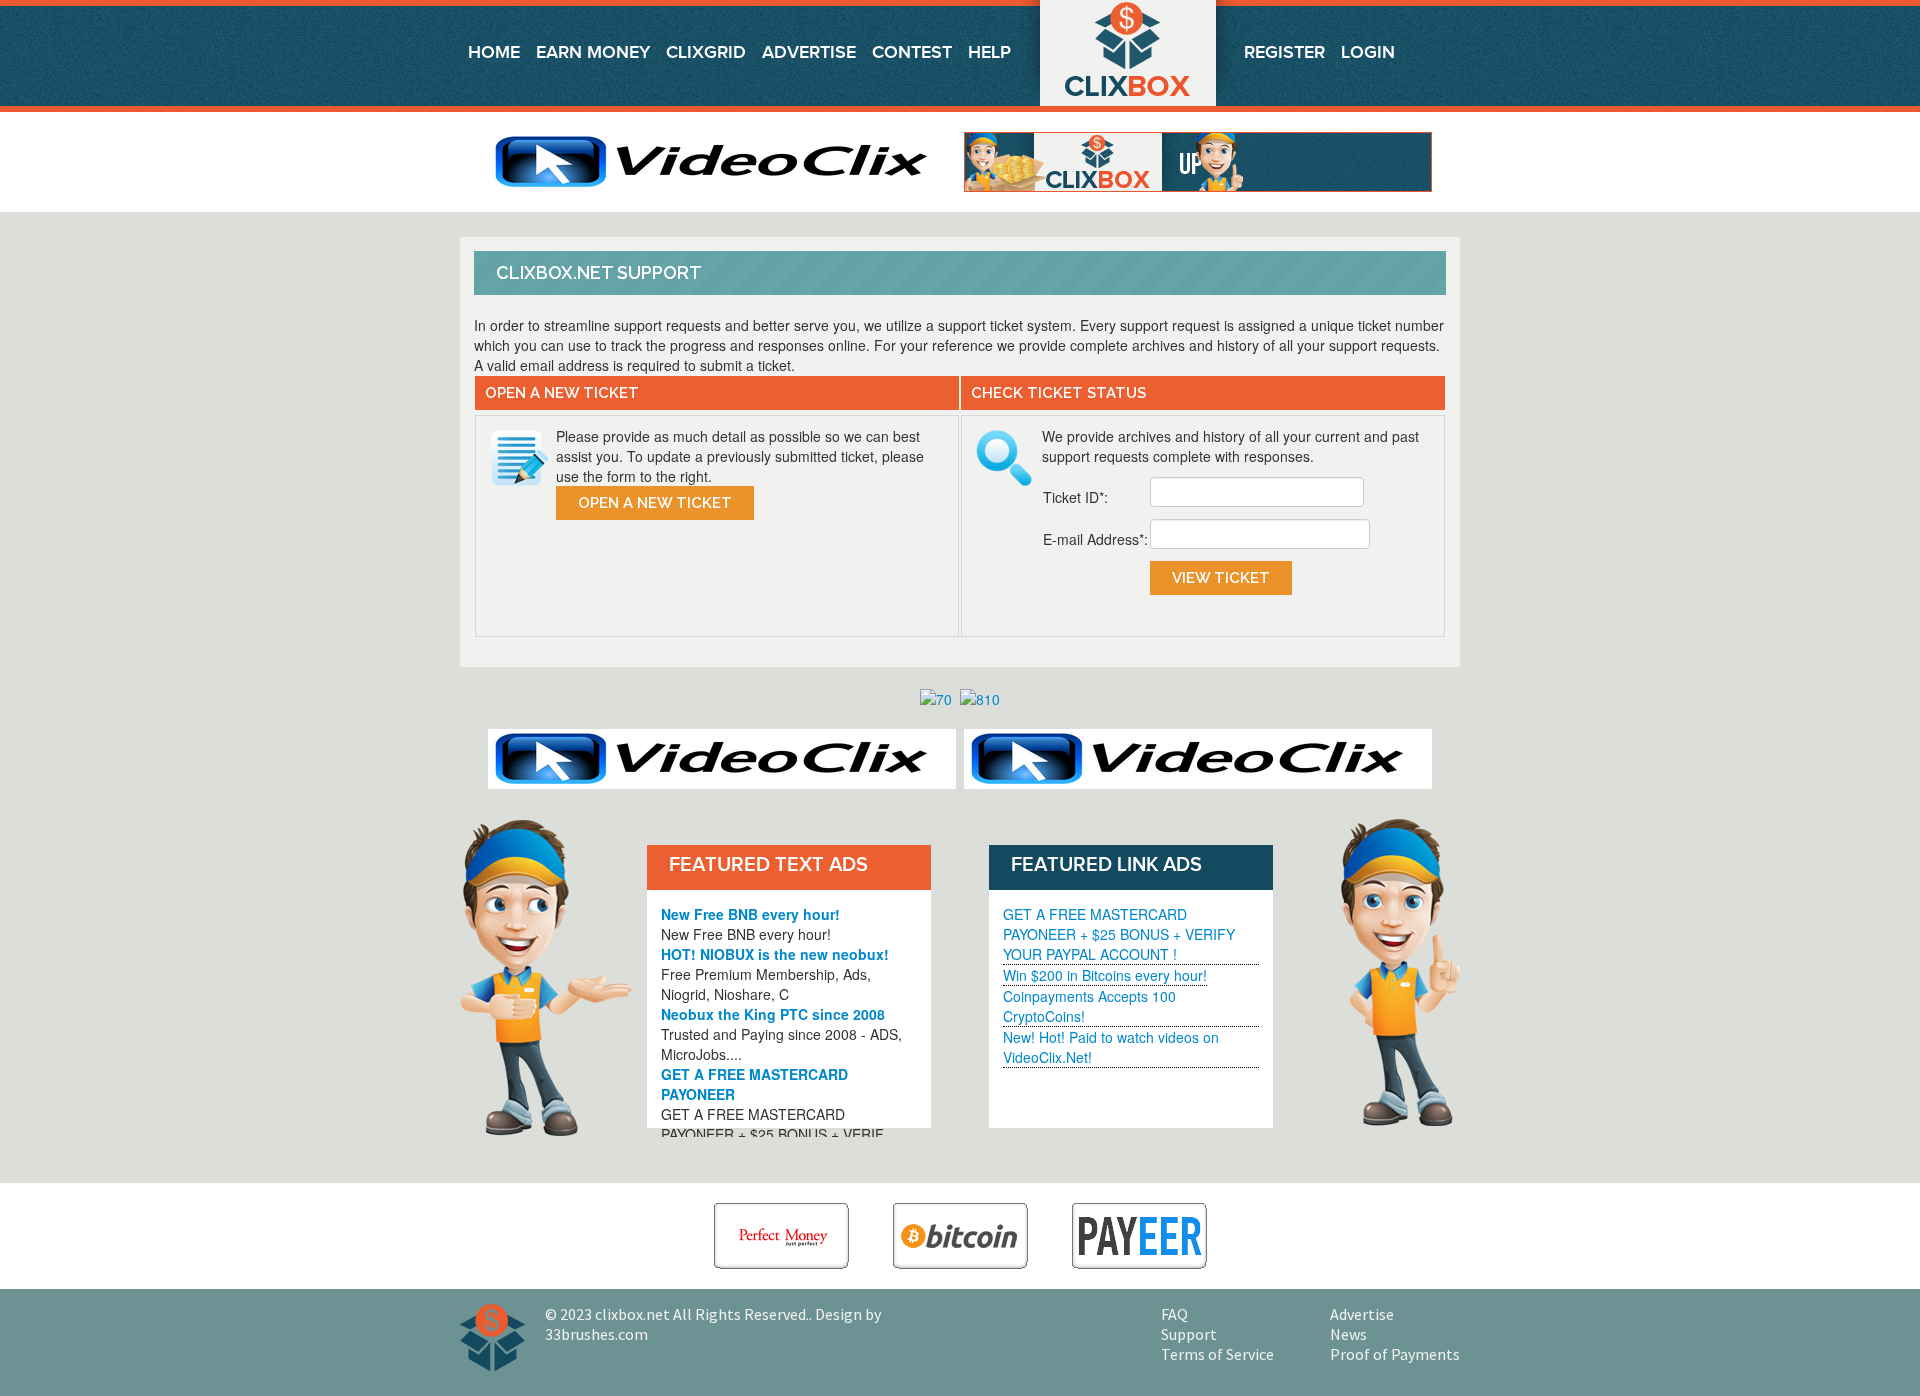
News (1348, 1334)
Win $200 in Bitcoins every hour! (1105, 975)
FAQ (1174, 1314)
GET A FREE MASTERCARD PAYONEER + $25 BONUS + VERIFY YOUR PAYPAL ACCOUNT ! (1119, 934)
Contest (912, 52)
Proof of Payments (1395, 1354)
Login (1368, 52)
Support (1189, 1334)
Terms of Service (1217, 1354)
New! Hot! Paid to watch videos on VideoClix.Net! (1111, 1047)
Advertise (809, 52)
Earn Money (593, 52)
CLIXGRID (706, 52)
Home (494, 52)
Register (1284, 52)
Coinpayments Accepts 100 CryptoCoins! (1089, 1006)
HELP (989, 52)
